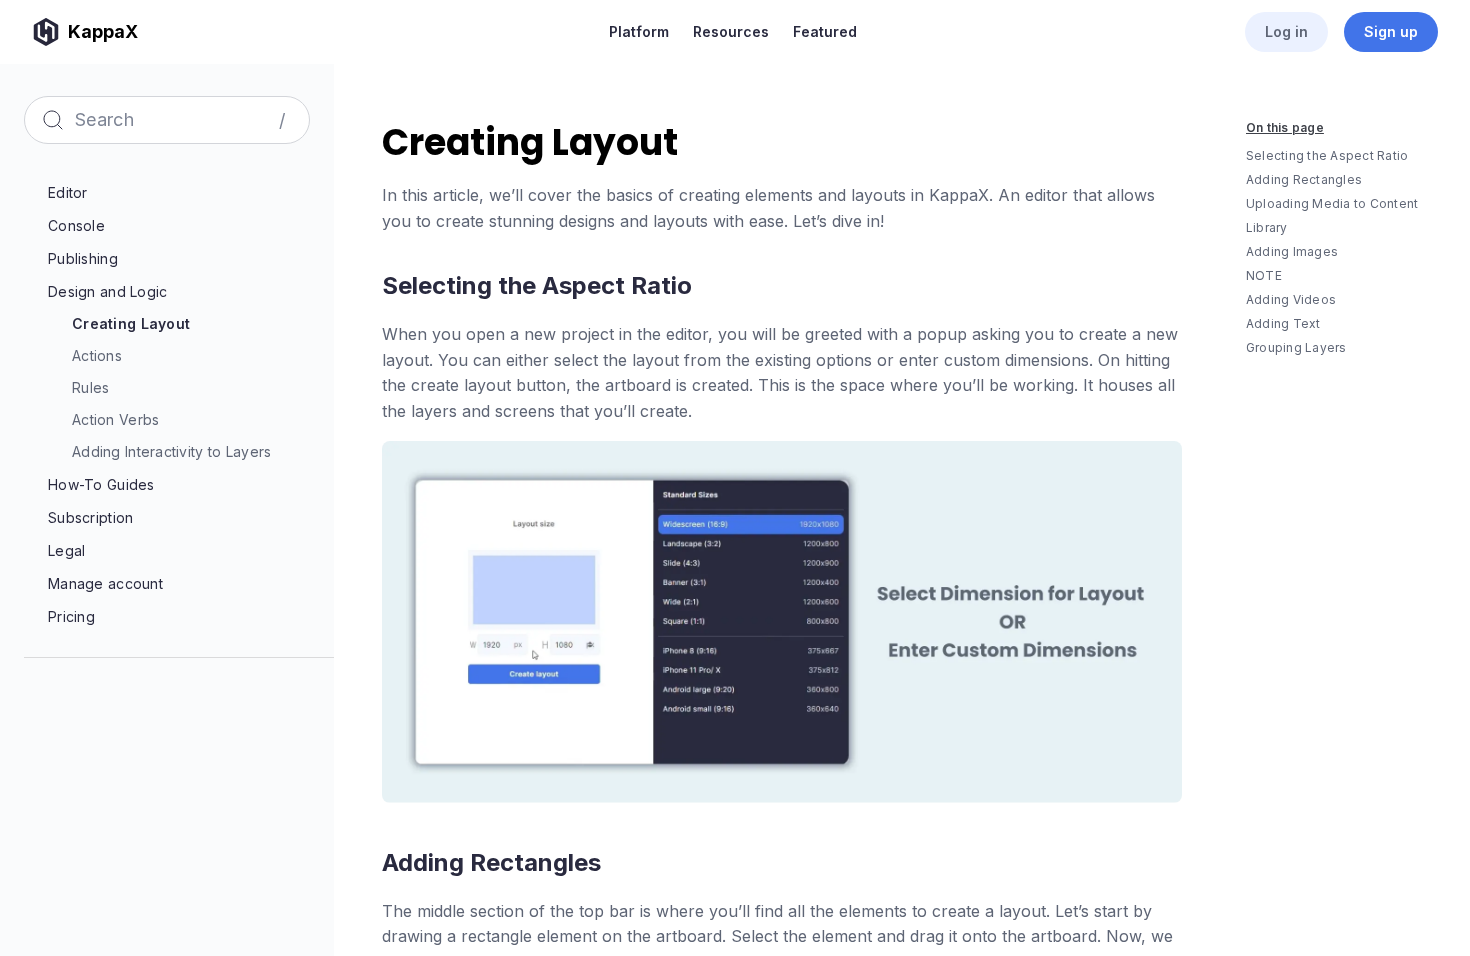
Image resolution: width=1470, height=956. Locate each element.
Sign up (1391, 31)
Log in (1286, 31)
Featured (825, 31)
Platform (639, 31)
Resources (731, 31)
